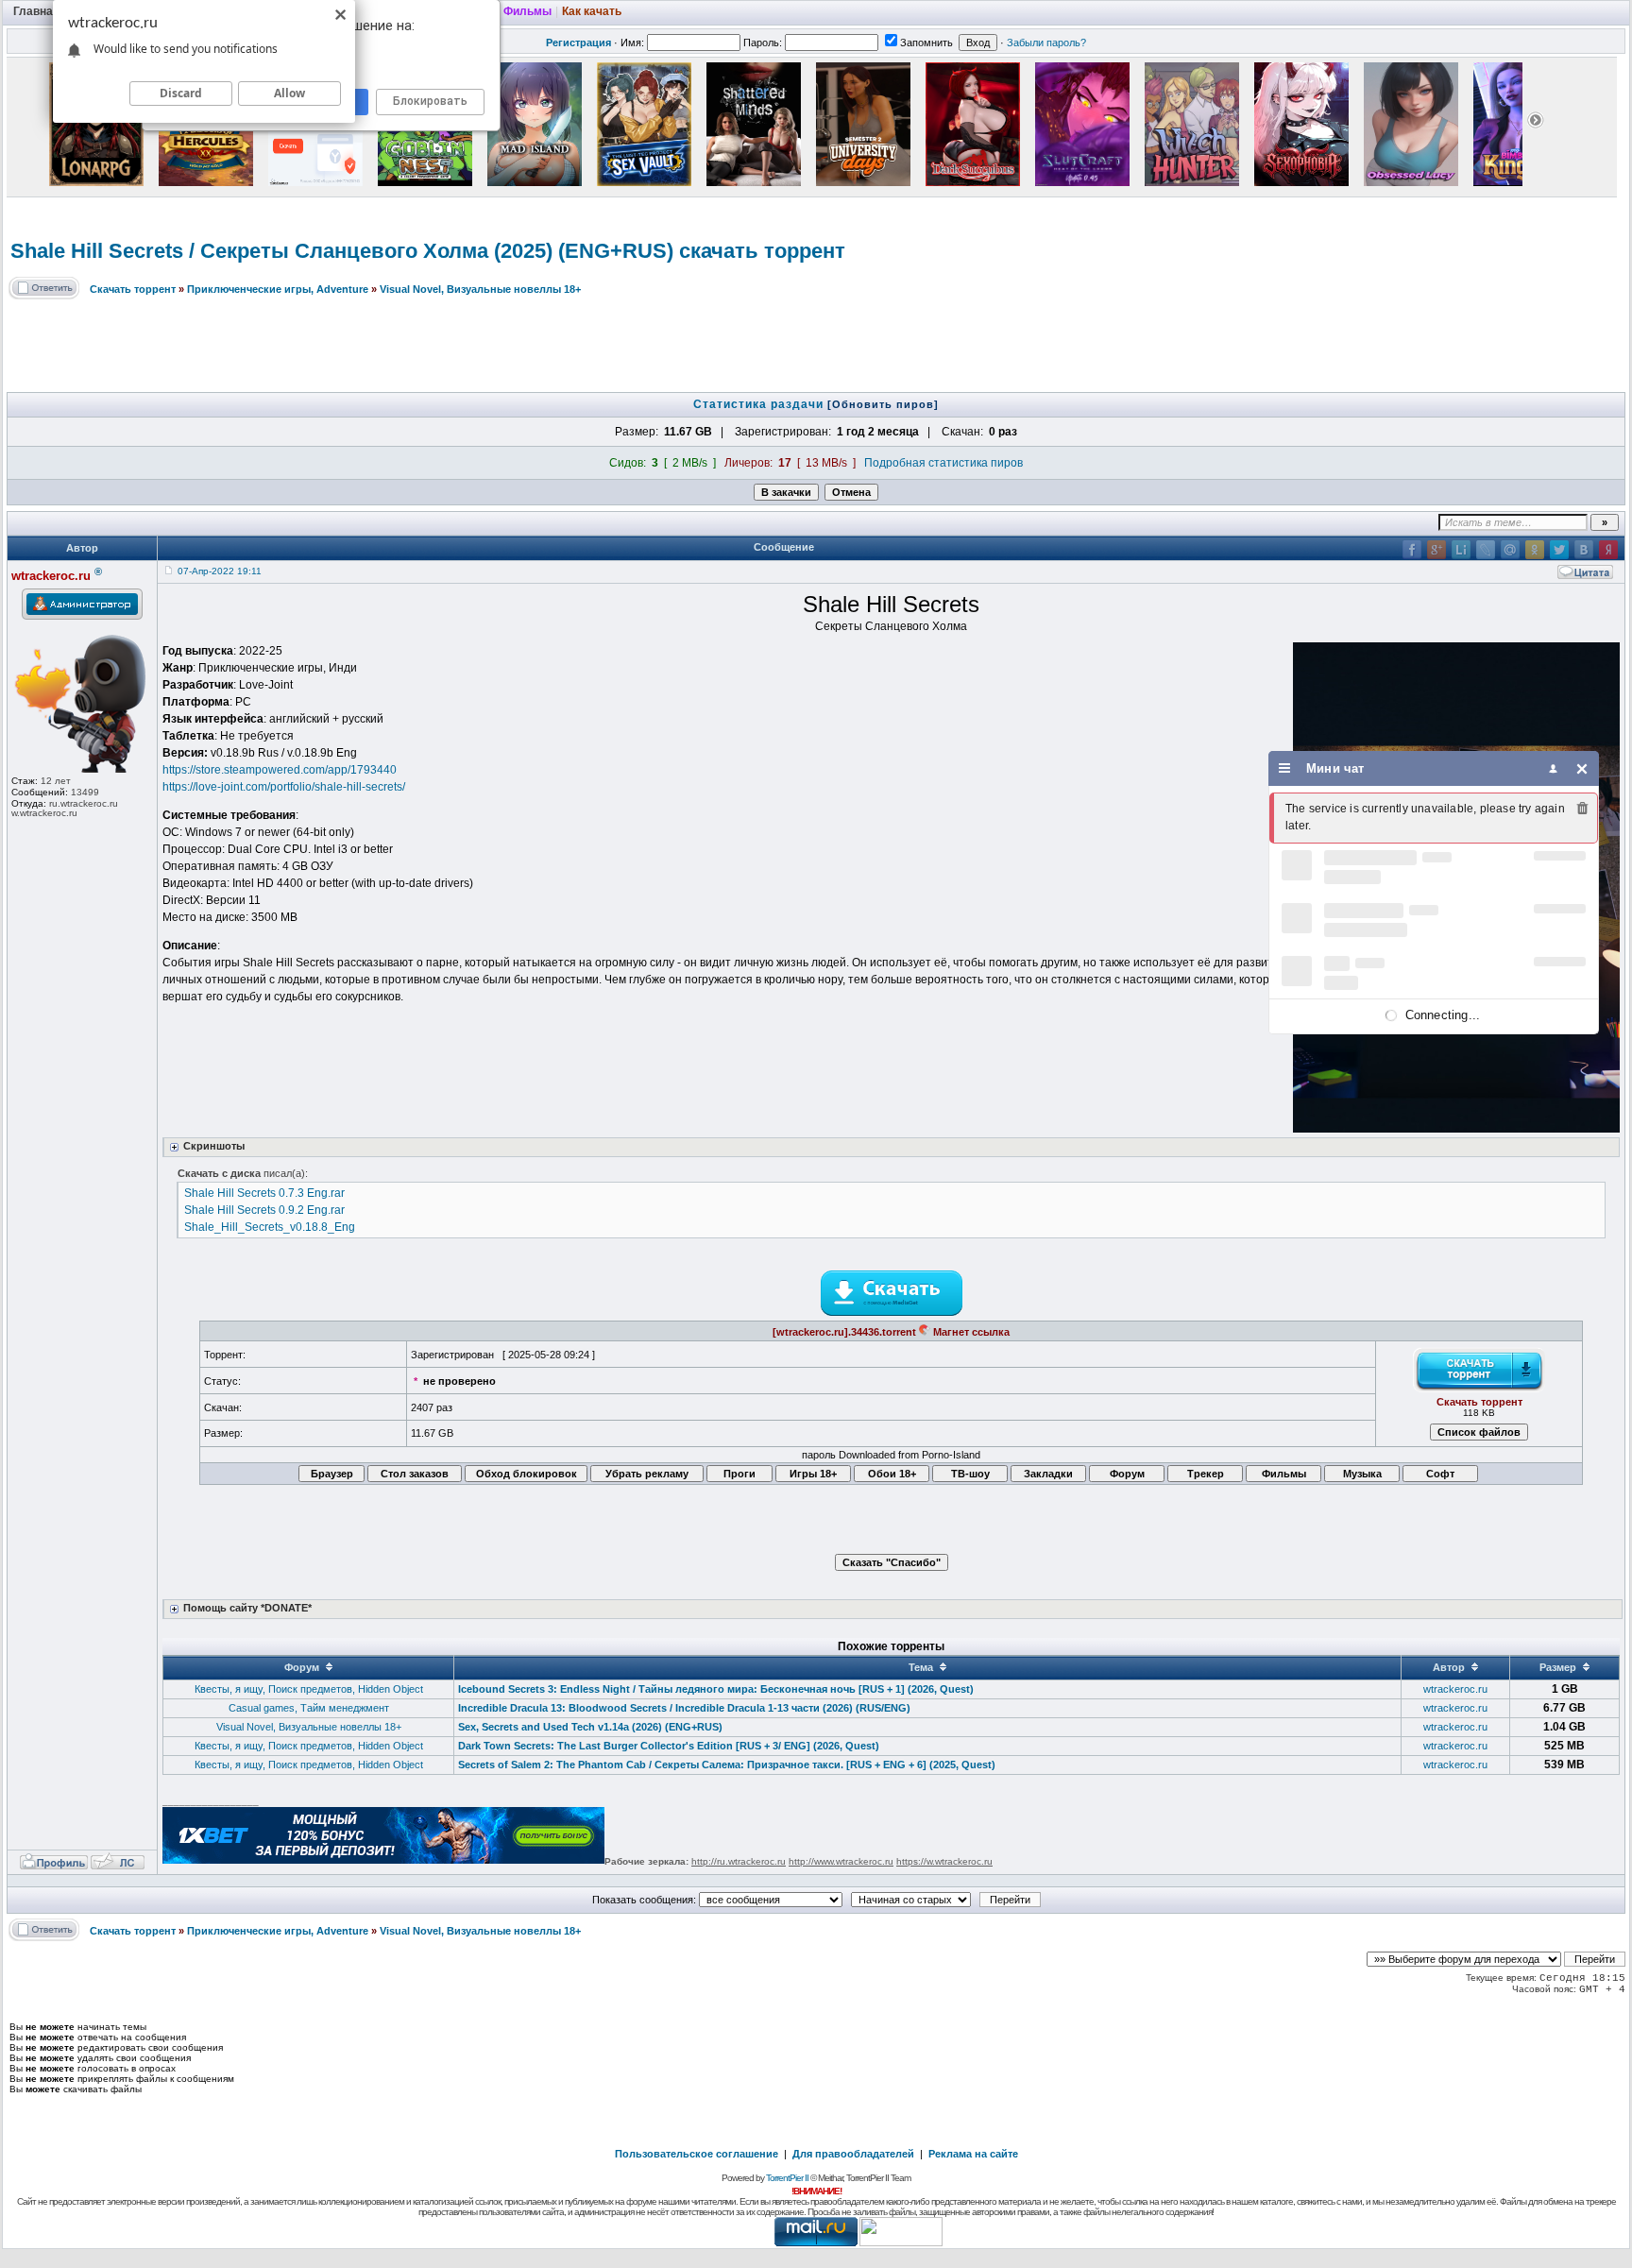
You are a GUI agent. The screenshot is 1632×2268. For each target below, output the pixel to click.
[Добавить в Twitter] (1559, 550)
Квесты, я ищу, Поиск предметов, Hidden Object (309, 1689)
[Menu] (1285, 768)
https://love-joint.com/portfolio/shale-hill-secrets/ (284, 787)
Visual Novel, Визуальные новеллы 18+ (480, 289)
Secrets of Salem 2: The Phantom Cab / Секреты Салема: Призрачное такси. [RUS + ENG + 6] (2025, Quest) (727, 1765)
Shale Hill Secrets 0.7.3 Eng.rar (264, 1193)
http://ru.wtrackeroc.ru (739, 1861)
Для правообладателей (853, 2154)
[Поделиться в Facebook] (1412, 550)
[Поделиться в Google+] (1436, 550)
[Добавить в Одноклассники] (1535, 550)
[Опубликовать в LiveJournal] (1486, 550)
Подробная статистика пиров (943, 463)
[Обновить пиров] (883, 404)
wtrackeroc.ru (1455, 1689)
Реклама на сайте (973, 2154)
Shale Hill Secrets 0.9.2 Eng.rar (264, 1210)
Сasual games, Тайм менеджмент (309, 1708)
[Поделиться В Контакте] (1584, 550)
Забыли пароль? (1046, 43)
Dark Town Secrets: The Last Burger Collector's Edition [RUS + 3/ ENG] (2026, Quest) (669, 1746)
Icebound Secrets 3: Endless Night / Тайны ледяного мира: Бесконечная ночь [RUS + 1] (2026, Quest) (716, 1689)
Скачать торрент (133, 289)
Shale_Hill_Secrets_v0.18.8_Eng (270, 1227)
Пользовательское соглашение (697, 2154)
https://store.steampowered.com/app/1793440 (280, 770)
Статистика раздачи (760, 404)
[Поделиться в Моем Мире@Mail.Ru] (1510, 550)
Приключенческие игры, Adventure (278, 289)
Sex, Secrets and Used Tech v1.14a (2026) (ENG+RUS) (590, 1727)
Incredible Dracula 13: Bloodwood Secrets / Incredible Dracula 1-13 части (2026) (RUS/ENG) (684, 1708)
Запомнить (926, 43)
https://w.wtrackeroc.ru (944, 1861)
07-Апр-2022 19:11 (220, 571)
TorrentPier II (787, 2178)
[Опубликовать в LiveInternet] (1461, 550)
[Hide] (1582, 768)
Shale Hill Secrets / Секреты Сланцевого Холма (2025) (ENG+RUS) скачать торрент (428, 251)
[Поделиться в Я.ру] (1608, 550)
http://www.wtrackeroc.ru (841, 1861)
